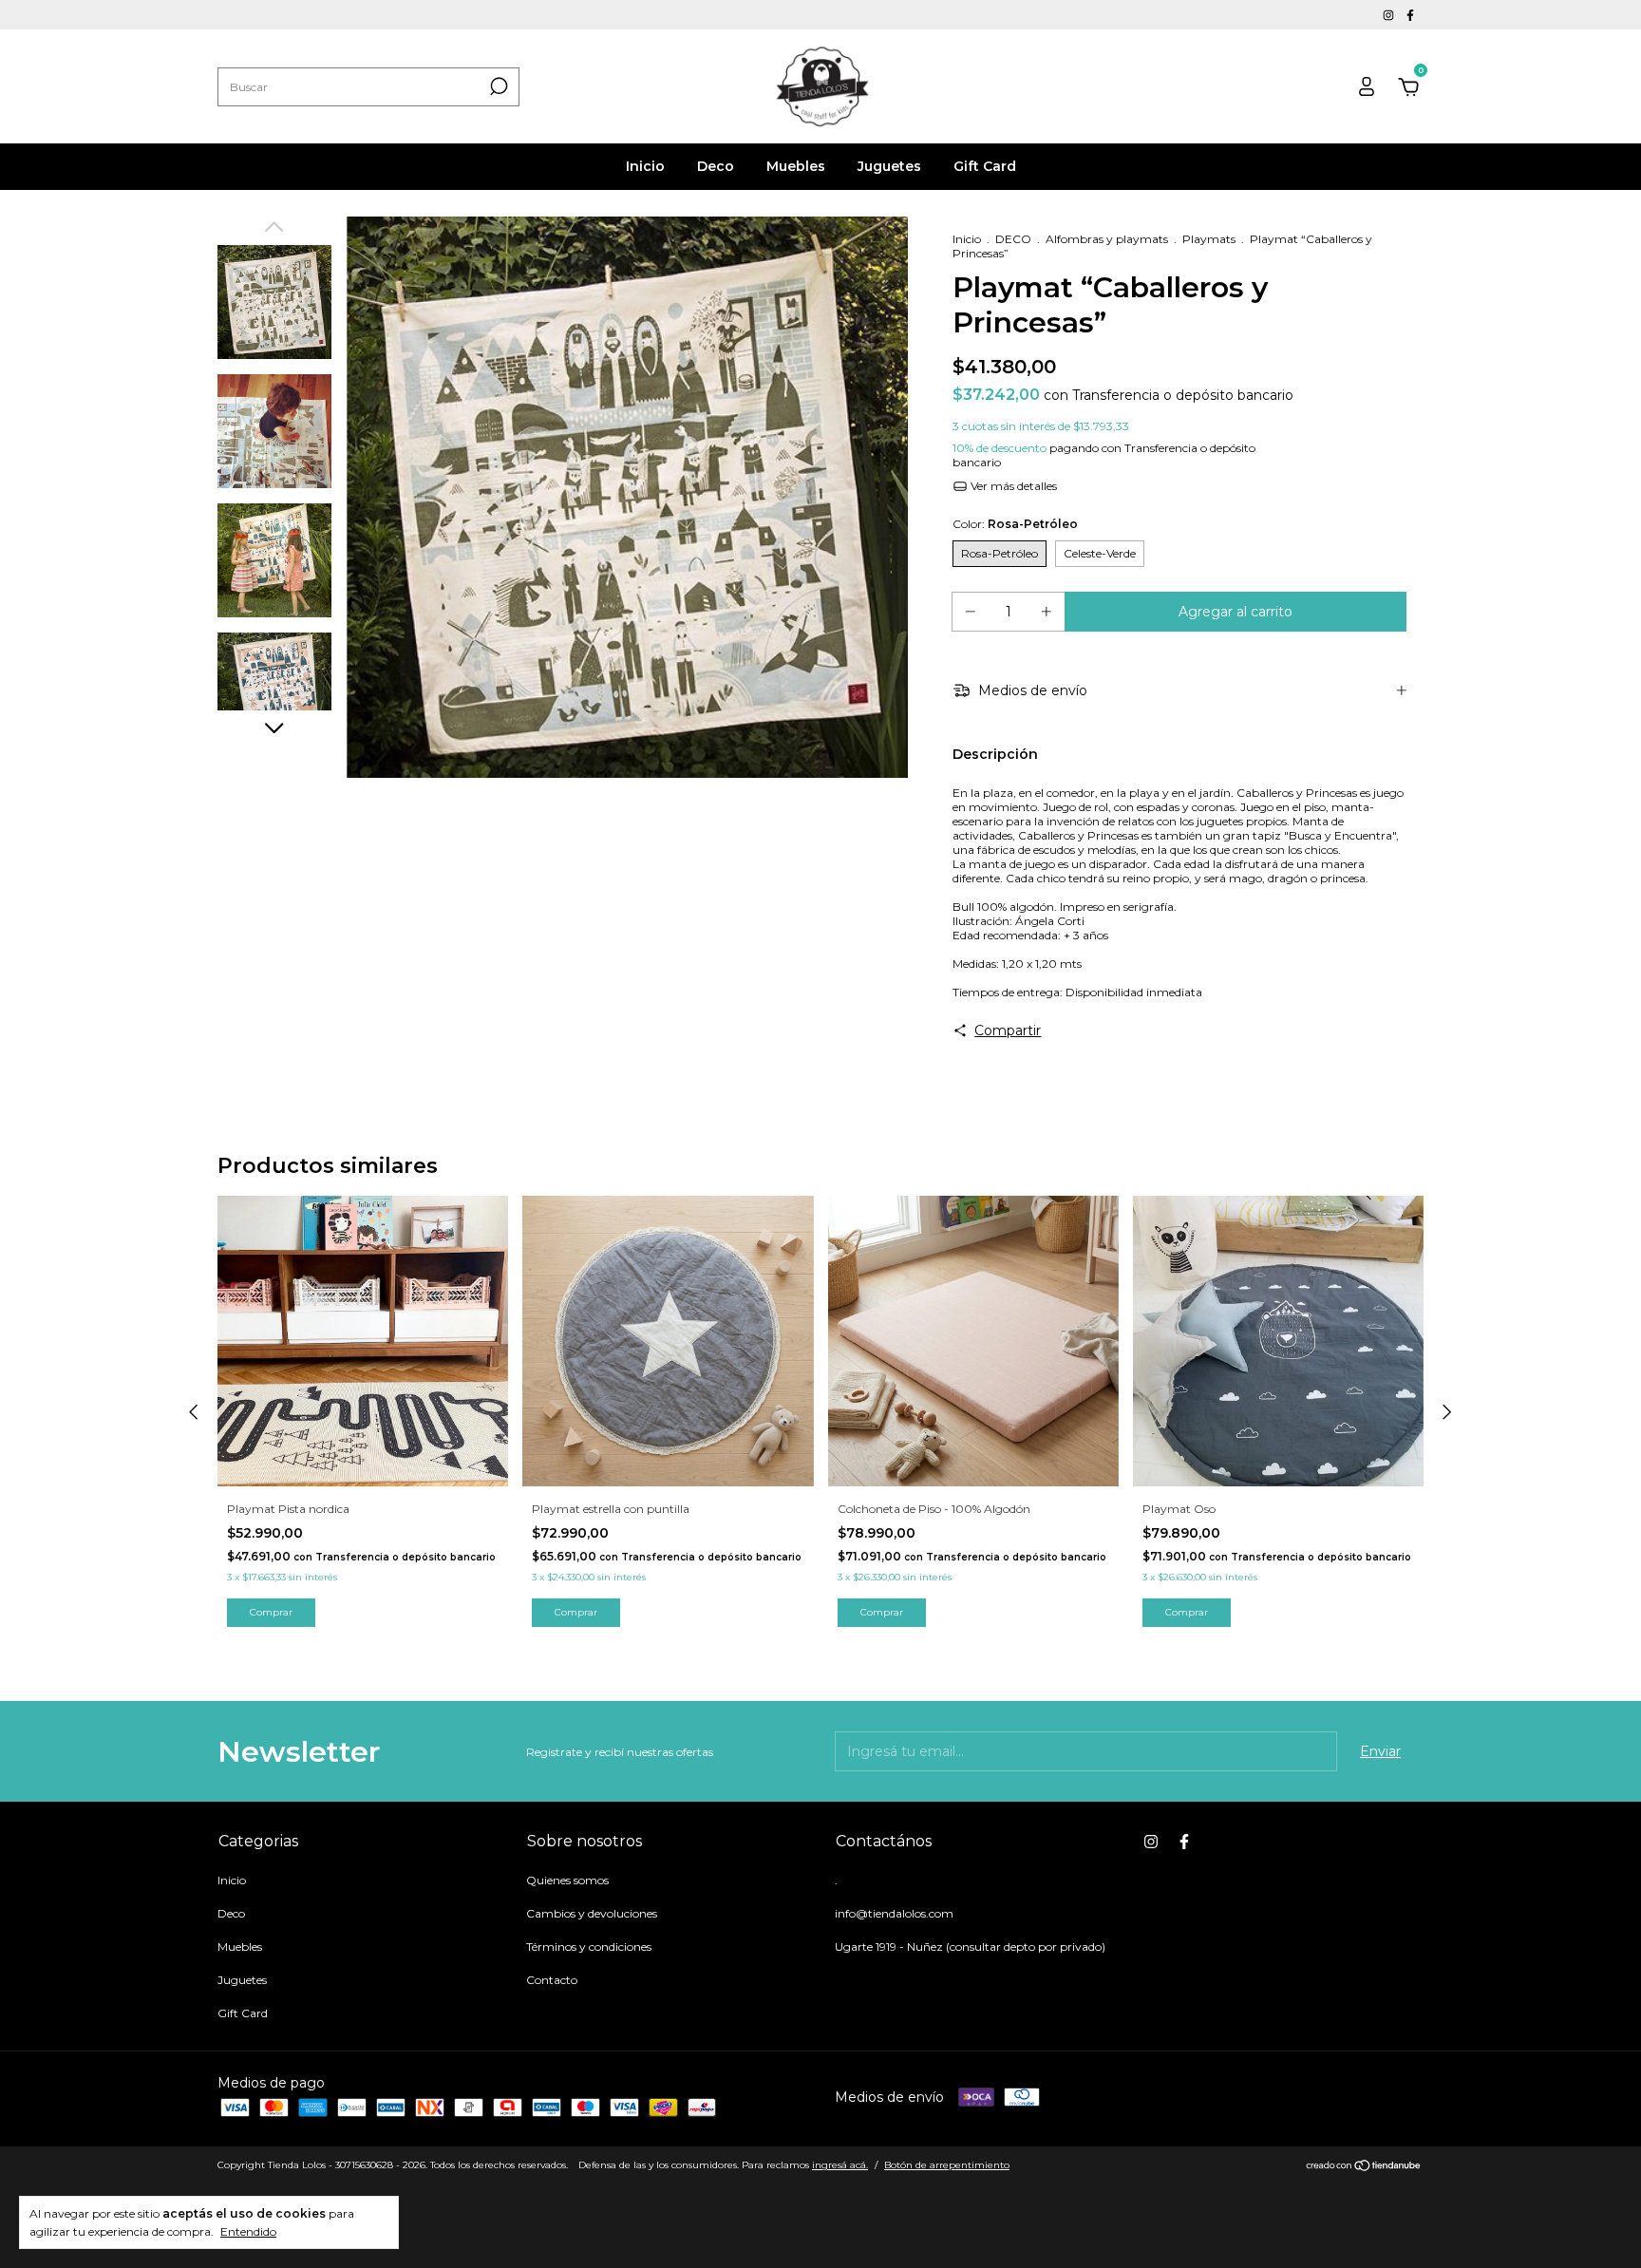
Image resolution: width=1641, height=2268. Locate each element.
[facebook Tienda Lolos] (1410, 15)
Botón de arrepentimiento (947, 2165)
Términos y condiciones (589, 1947)
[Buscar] (497, 86)
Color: (1015, 524)
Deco (716, 166)
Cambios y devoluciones (592, 1913)
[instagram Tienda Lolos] (1390, 15)
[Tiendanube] (1364, 2167)
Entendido (248, 2231)
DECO (1013, 239)
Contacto (552, 1980)
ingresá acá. (840, 2165)
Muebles (796, 166)
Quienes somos (567, 1880)
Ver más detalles (1012, 486)
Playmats (1209, 239)
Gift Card (985, 166)
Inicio (645, 166)
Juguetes (889, 166)
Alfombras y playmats (1107, 239)
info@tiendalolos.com (894, 1913)
